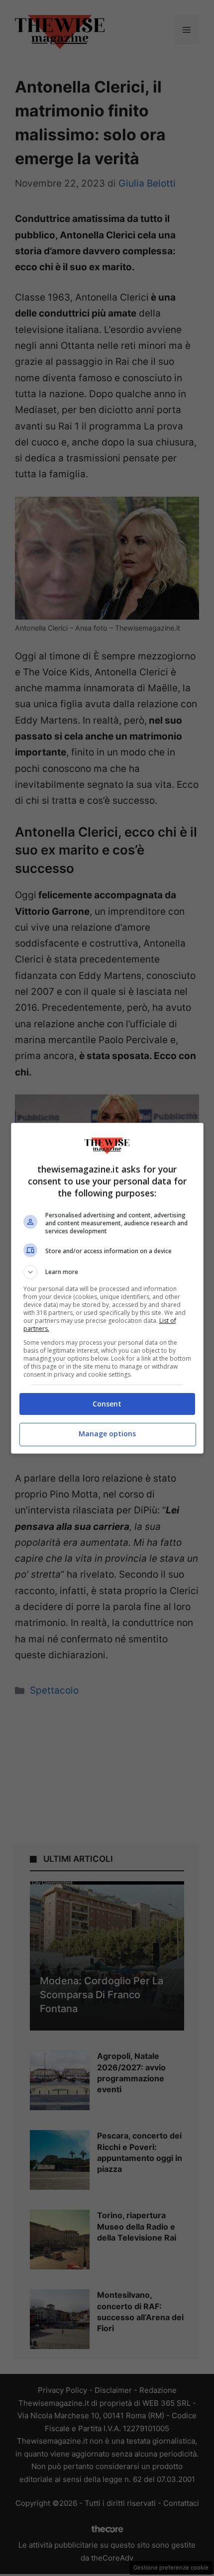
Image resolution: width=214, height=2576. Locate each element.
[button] (107, 1272)
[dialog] (107, 1288)
